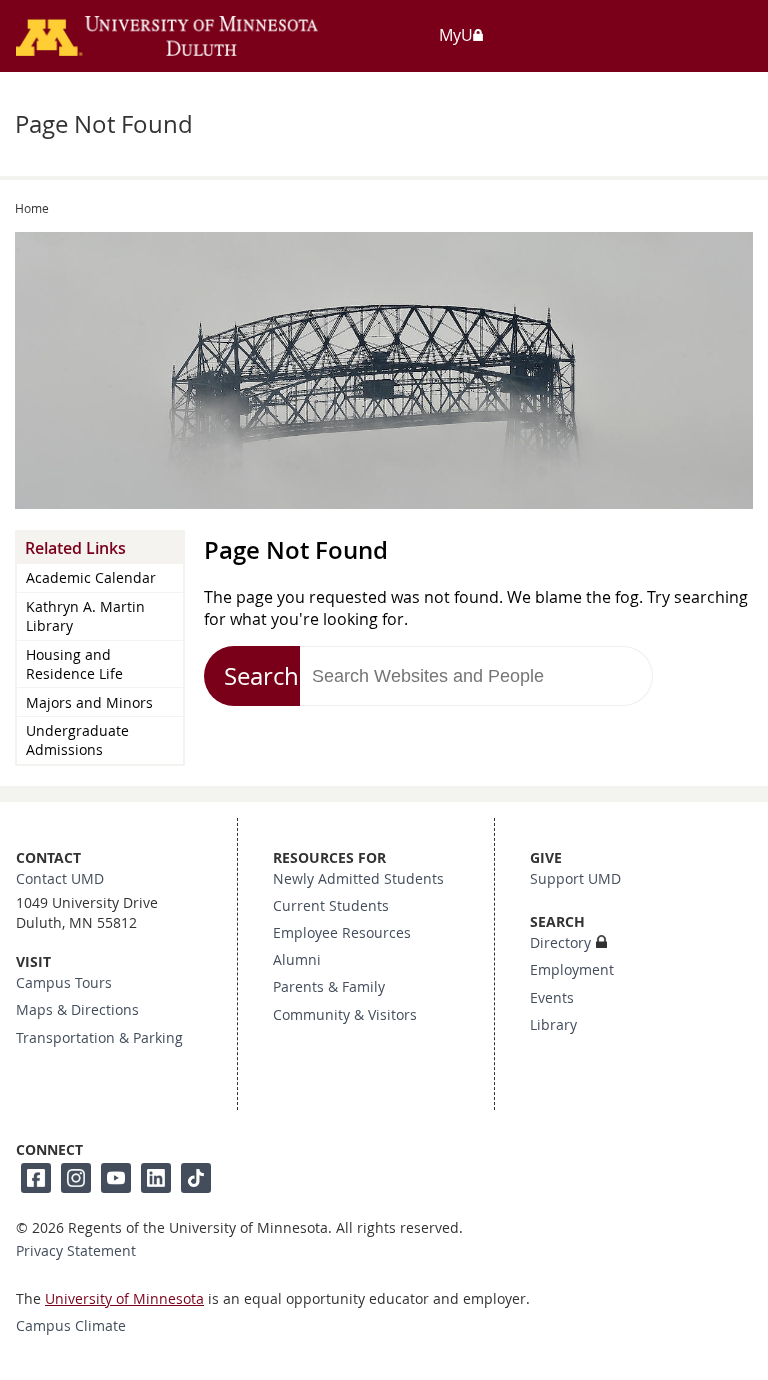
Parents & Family (329, 987)
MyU (456, 35)
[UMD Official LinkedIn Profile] (156, 1178)
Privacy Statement (76, 1251)
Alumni (297, 960)
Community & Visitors (345, 1015)
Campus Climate (71, 1326)
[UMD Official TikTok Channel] (196, 1178)
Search (261, 676)
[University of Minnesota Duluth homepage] (195, 46)
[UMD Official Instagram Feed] (76, 1178)
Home (32, 208)
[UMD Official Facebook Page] (36, 1178)
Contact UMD (60, 879)
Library (553, 1025)
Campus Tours (64, 983)
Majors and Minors (89, 702)
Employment (572, 970)
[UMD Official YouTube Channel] (116, 1178)
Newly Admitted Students (358, 879)
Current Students (331, 906)
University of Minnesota (124, 1299)
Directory (560, 943)
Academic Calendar (91, 577)
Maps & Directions (77, 1010)
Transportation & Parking (99, 1038)
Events (552, 998)
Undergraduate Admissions (77, 740)
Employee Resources (342, 933)
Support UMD (575, 879)
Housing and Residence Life (74, 664)
